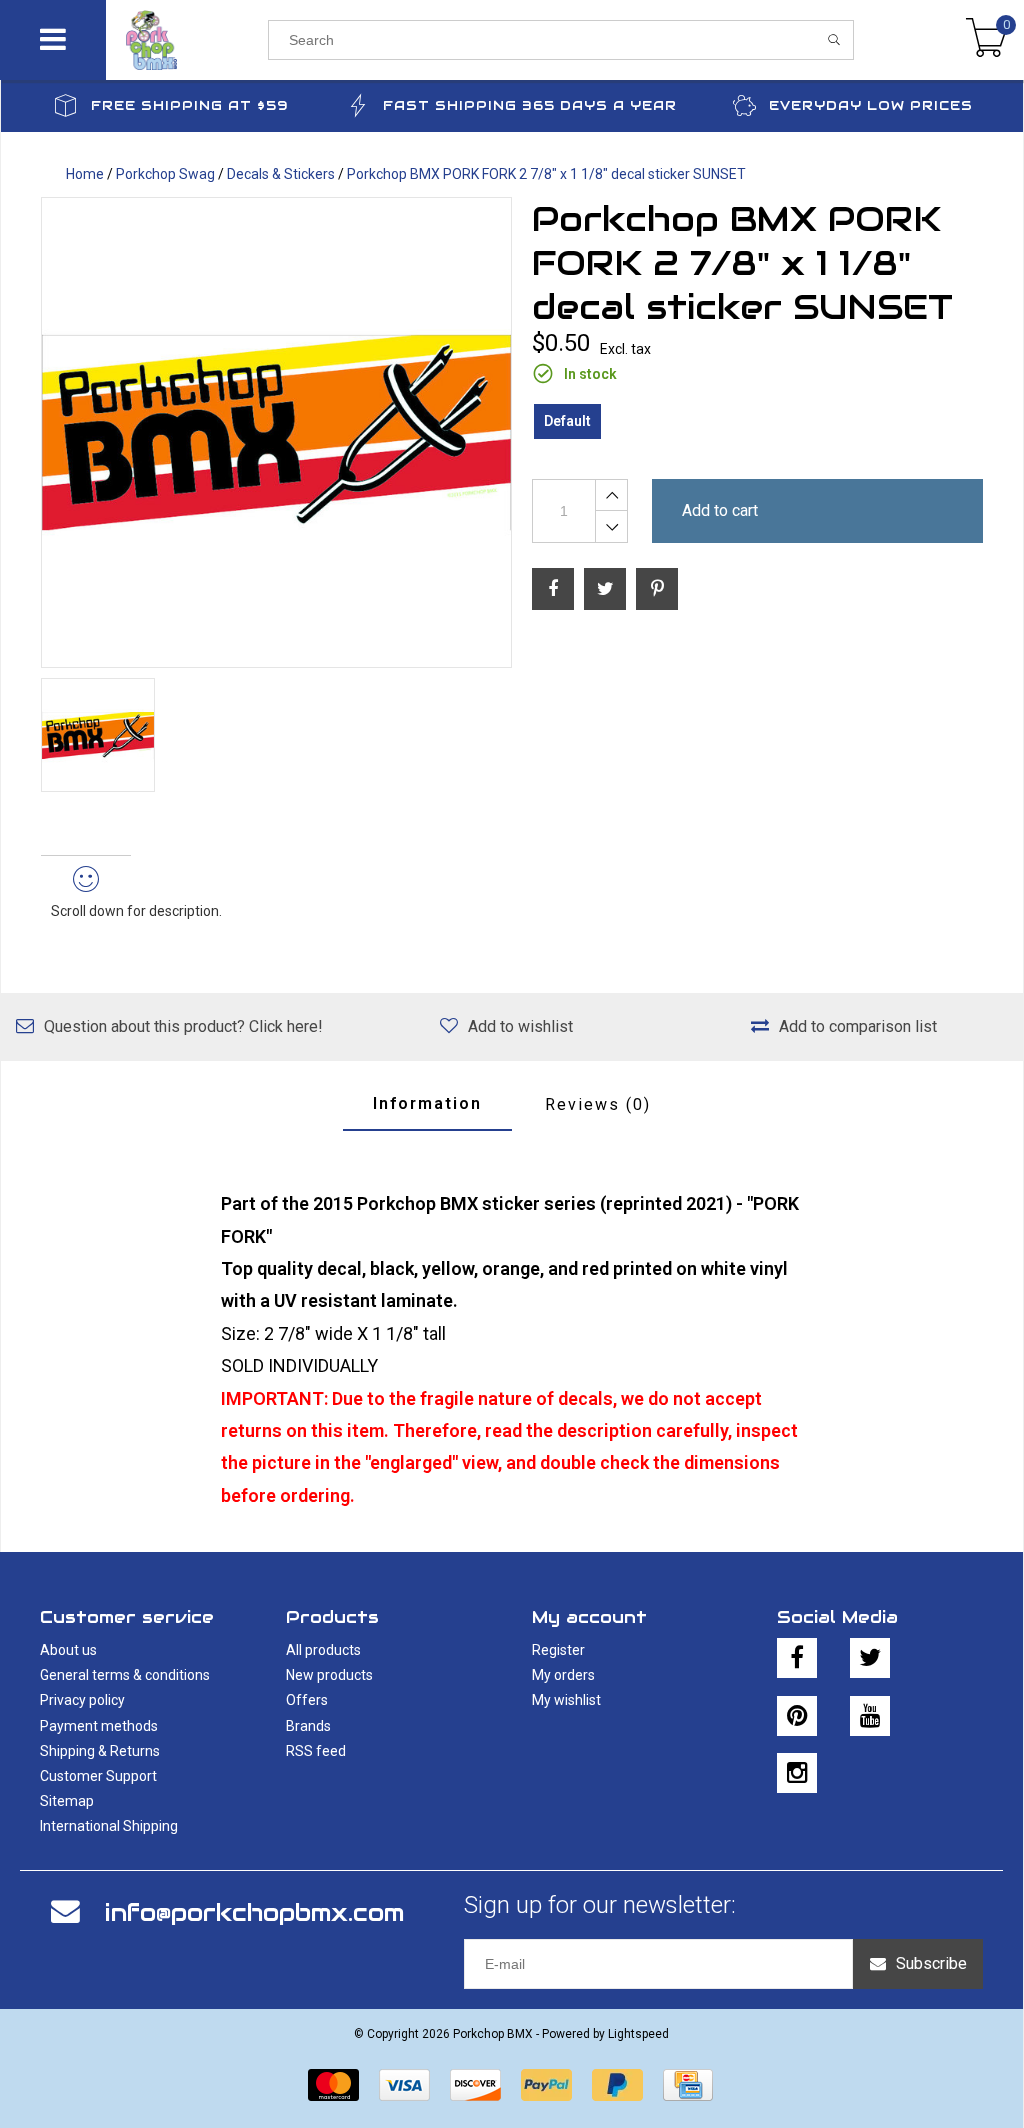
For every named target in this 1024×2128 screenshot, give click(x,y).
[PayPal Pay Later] (617, 2085)
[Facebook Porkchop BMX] (797, 1658)
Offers (307, 1700)
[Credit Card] (688, 2085)
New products (329, 1675)
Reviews (598, 1104)
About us (68, 1650)
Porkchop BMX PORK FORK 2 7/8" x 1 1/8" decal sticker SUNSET (546, 174)
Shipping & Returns (100, 1751)
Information (427, 1103)
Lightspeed (638, 2034)
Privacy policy (82, 1700)
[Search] (834, 40)
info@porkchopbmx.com (254, 1912)
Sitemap (67, 1801)
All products (323, 1650)
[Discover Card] (475, 2085)
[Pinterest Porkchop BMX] (797, 1716)
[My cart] (986, 40)
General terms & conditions (125, 1675)
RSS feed (316, 1751)
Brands (308, 1726)
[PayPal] (546, 2085)
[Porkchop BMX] (187, 40)
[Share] (553, 589)
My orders (563, 1675)
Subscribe (931, 1963)
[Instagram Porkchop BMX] (797, 1773)
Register (558, 1650)
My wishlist (566, 1700)
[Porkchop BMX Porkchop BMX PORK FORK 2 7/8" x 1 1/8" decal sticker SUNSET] (276, 432)
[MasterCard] (333, 2085)
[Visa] (404, 2085)
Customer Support (98, 1776)
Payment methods (99, 1726)
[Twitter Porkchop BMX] (870, 1658)
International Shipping (109, 1826)
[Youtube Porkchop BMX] (870, 1716)
